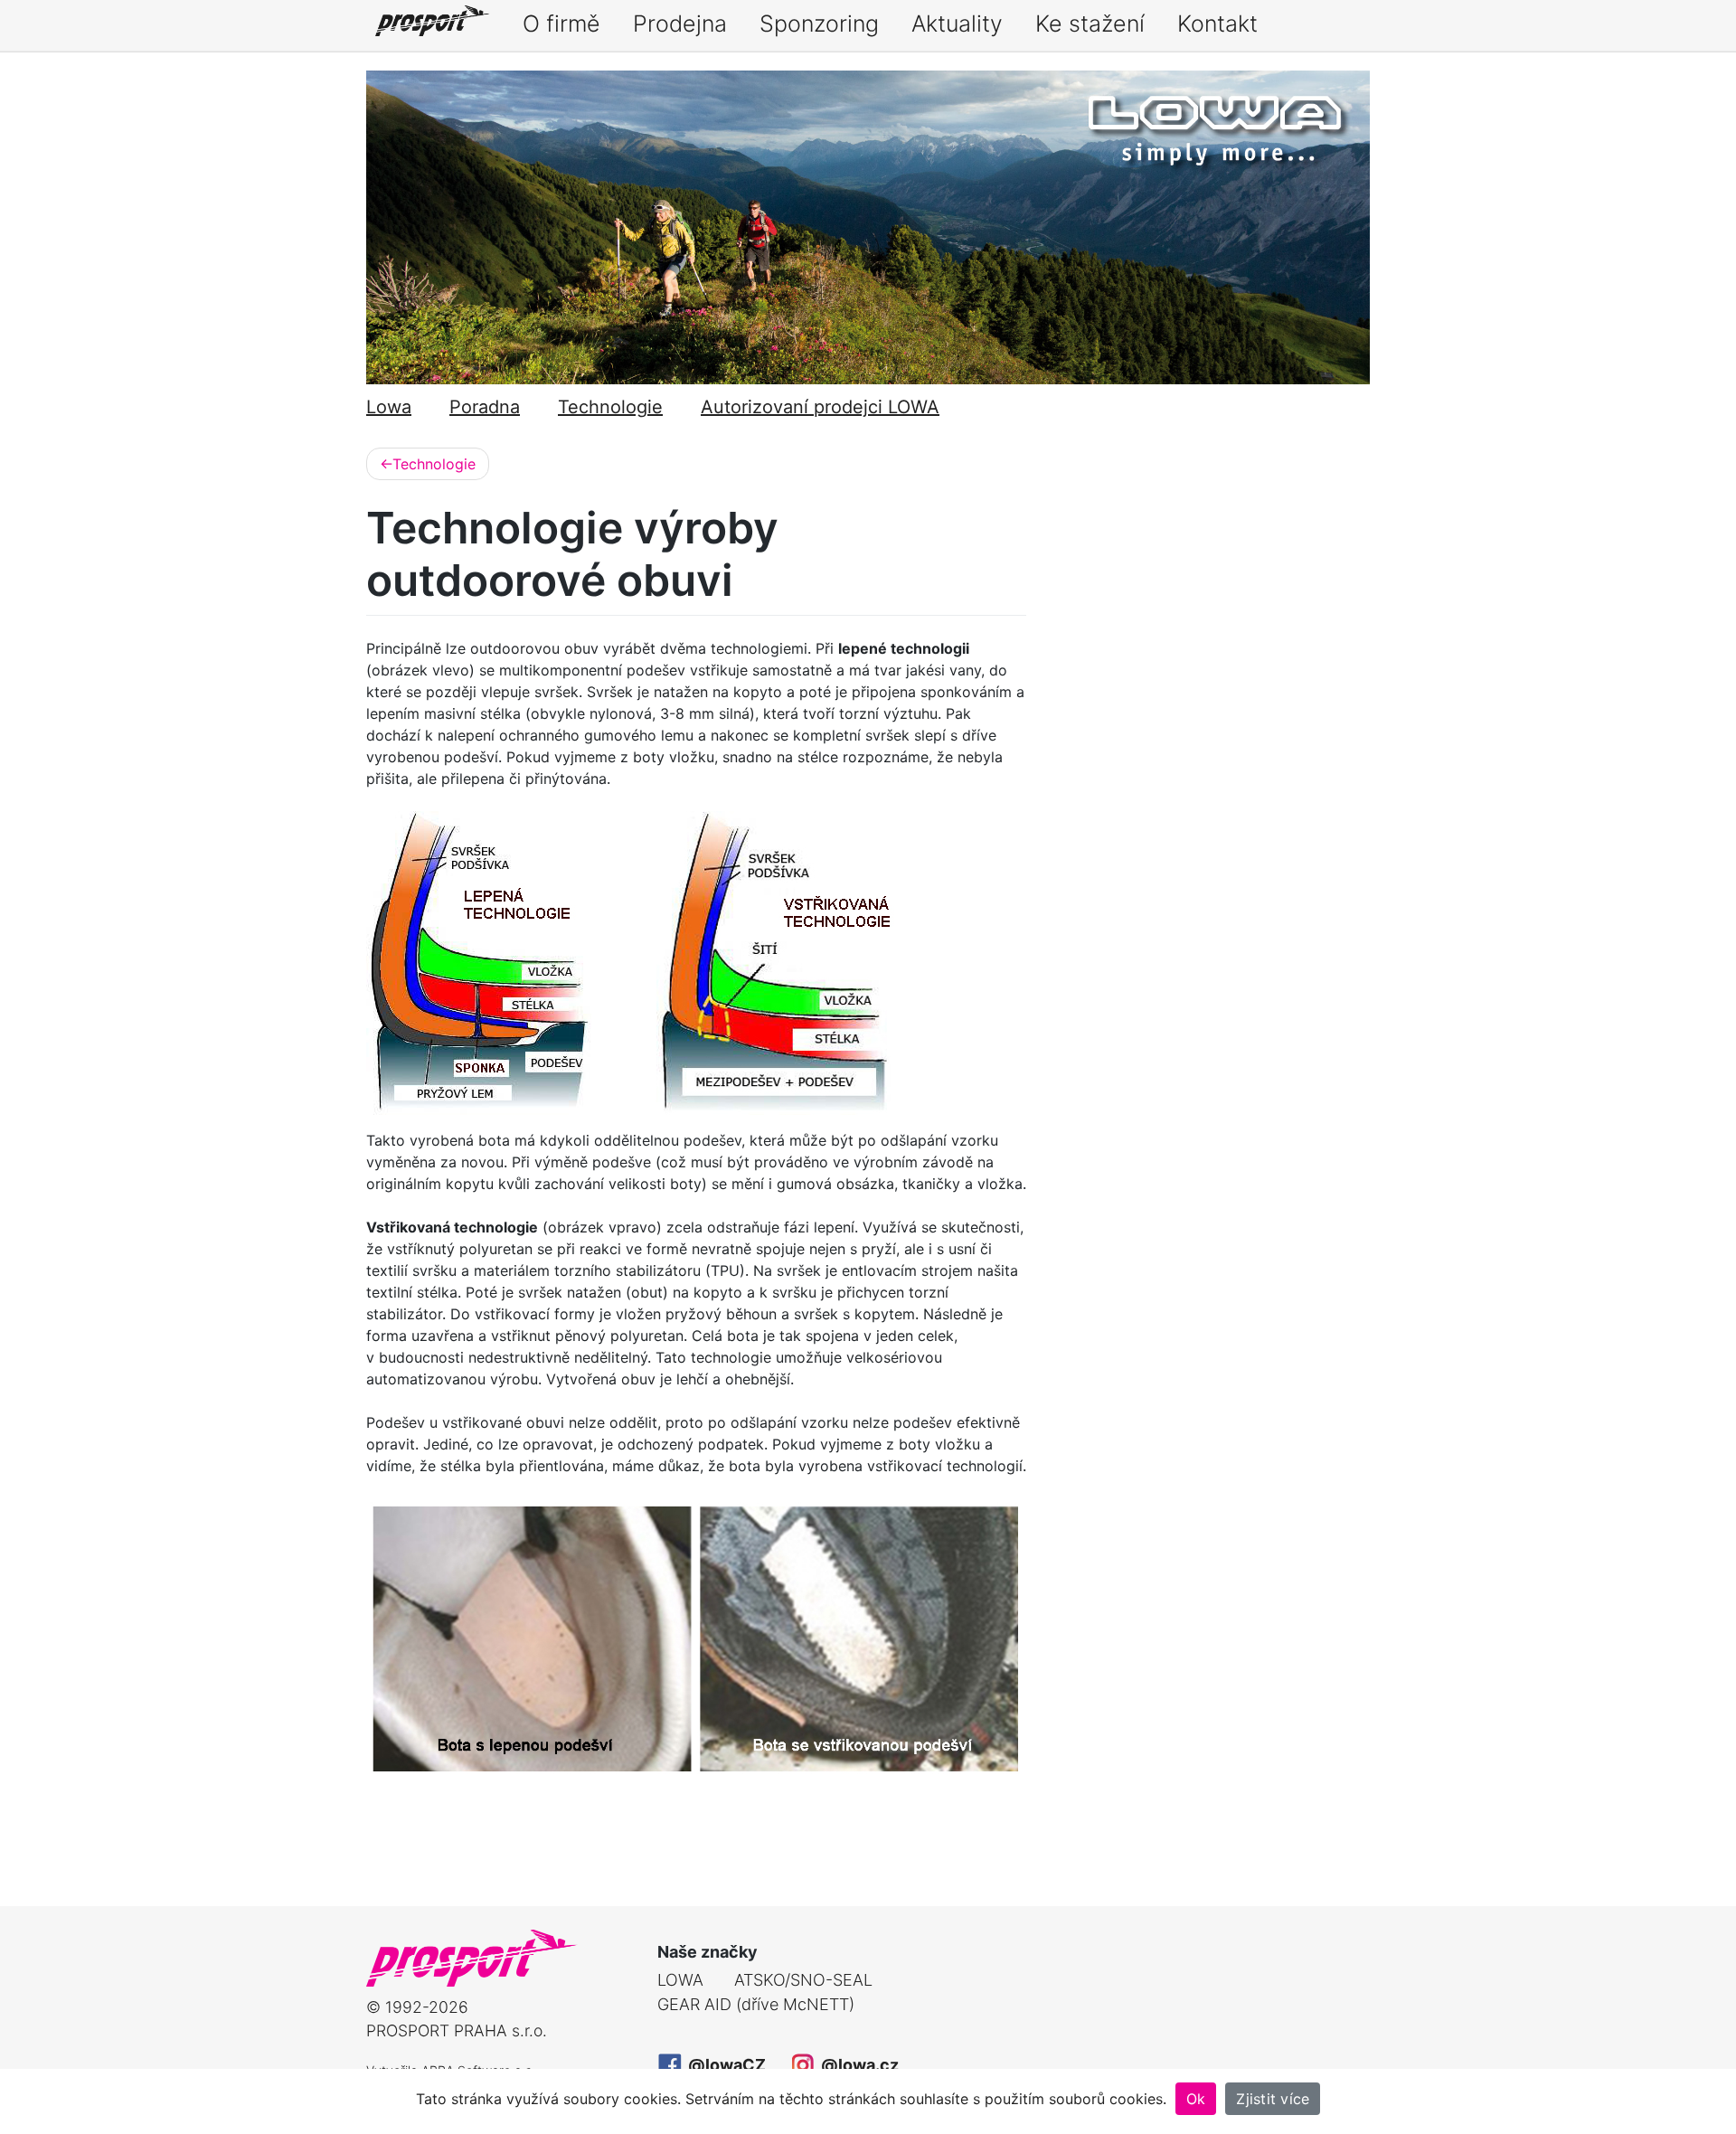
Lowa (389, 407)
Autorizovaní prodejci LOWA (820, 407)
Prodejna (680, 24)
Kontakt (1217, 24)
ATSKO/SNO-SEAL (803, 1980)
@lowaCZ (725, 2065)
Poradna (485, 407)
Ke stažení (1090, 24)
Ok (1196, 2099)
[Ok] (1713, 2101)
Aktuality (957, 24)
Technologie (610, 407)
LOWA (680, 1980)
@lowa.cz (858, 2065)
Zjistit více (1273, 2099)
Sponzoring (819, 24)
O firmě (561, 24)
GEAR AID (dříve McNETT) (756, 2004)
